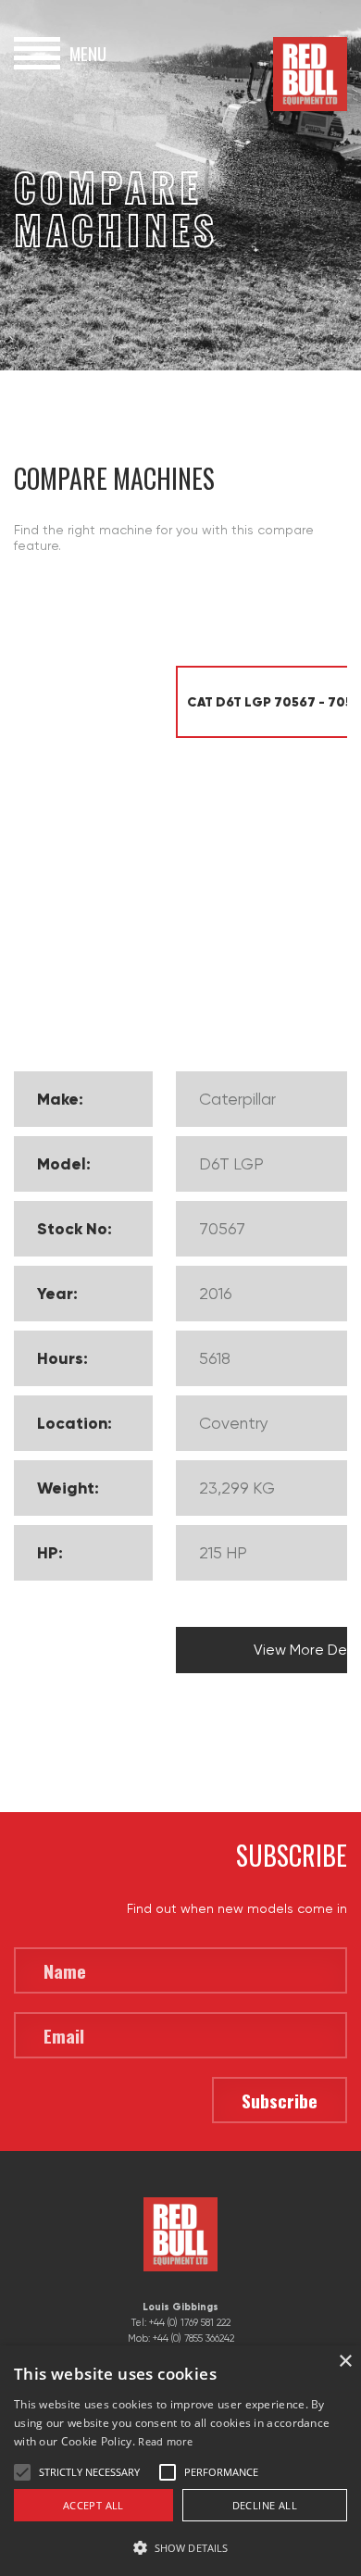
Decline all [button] (265, 2505)
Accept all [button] (93, 2505)
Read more (165, 2441)
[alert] (180, 2461)
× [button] (345, 2362)
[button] (180, 2546)
